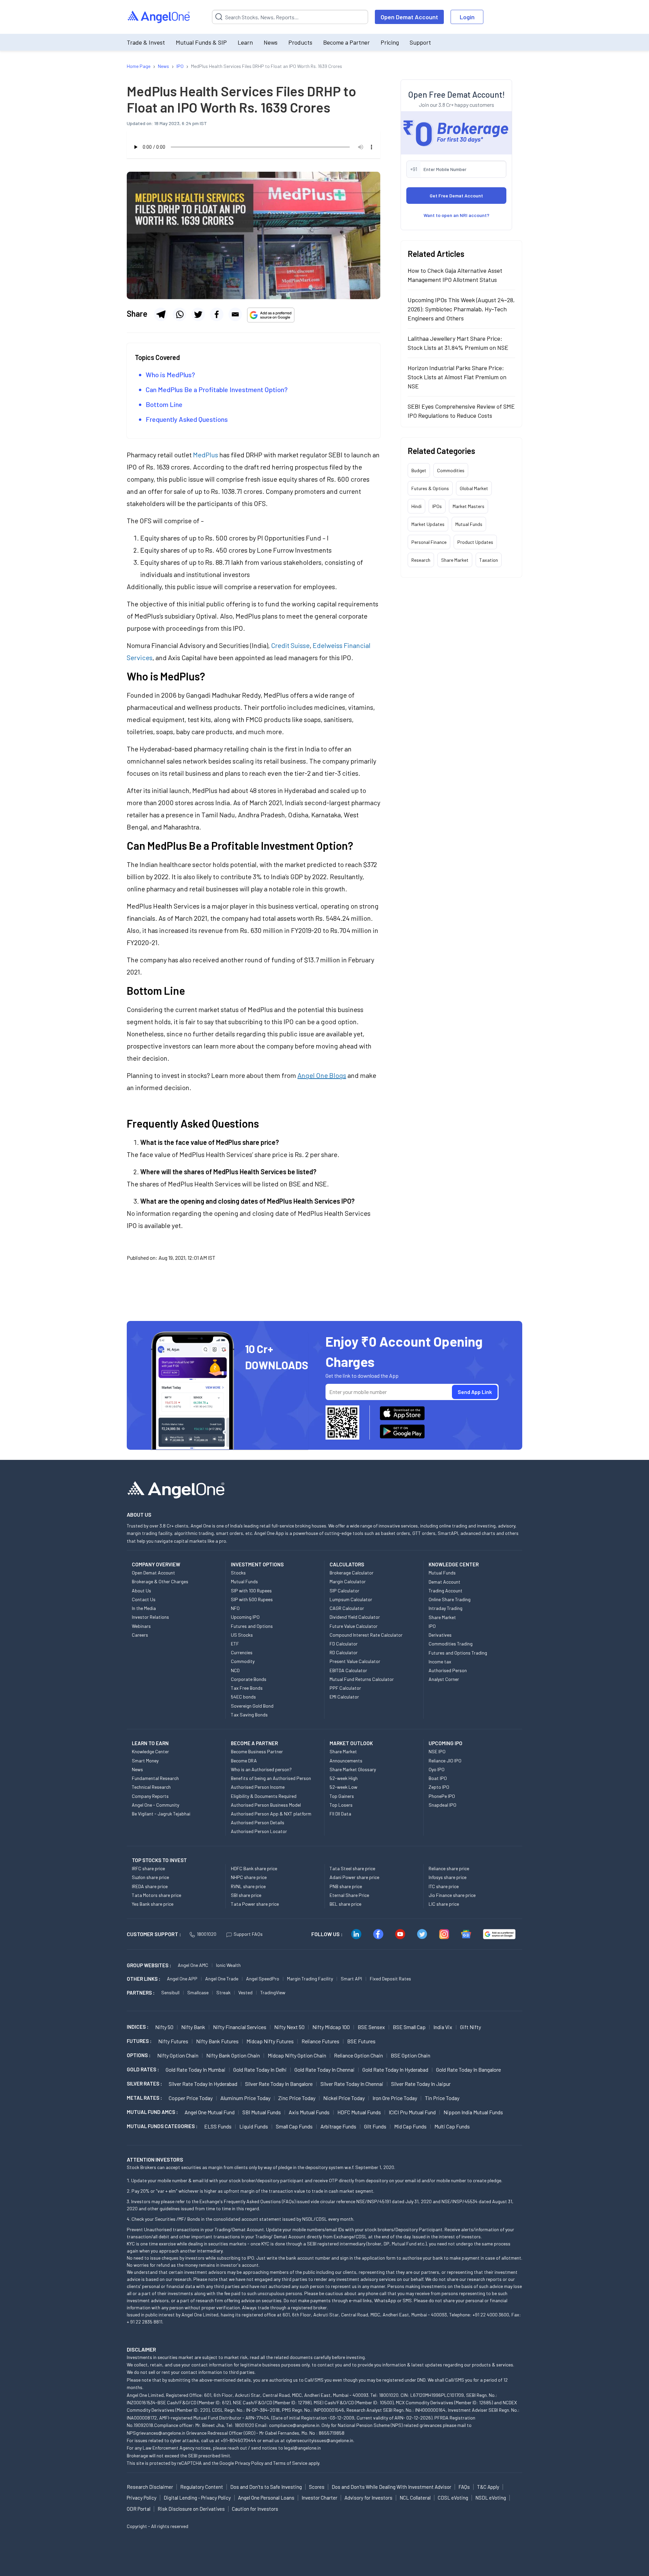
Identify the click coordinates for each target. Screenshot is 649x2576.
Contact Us (144, 1599)
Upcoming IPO (245, 1617)
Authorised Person (448, 1670)
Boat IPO (438, 1778)
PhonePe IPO (442, 1796)
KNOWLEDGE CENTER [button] (454, 1564)
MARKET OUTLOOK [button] (351, 1743)
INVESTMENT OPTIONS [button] (257, 1564)
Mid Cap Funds (410, 2126)
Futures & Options (430, 488)
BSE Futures (361, 2041)
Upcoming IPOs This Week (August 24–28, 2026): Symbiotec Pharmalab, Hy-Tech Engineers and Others (461, 309)
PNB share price (346, 1886)
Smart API (351, 1979)
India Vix (443, 2027)
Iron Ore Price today (395, 2098)
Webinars (141, 1626)
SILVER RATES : (144, 2084)
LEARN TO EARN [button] (150, 1743)
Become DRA (244, 1761)
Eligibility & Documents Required (264, 1796)
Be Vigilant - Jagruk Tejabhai (161, 1814)
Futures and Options (252, 1626)
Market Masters (468, 506)
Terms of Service (290, 2463)
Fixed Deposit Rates (390, 1979)
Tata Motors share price (157, 1895)
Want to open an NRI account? (456, 215)
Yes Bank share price (153, 1904)
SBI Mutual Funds (262, 2112)
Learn (245, 42)
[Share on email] (235, 314)
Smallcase (198, 1992)
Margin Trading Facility (310, 1979)
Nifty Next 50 (289, 2027)
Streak (223, 1992)
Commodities (451, 470)
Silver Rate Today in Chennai (352, 2084)
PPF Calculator (345, 1688)
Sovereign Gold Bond (252, 1706)
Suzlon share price (150, 1877)
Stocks (238, 1573)
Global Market (474, 488)
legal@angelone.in (302, 2448)
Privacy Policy (249, 2463)
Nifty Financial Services (240, 2027)
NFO (235, 1608)
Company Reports (150, 1796)
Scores (317, 2487)
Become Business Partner (257, 1751)
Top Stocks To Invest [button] (159, 1860)
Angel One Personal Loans (266, 2498)
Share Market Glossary (353, 1769)
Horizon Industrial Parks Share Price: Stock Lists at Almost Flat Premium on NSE (457, 377)
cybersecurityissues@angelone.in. (320, 2440)
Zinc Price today (297, 2098)
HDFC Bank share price (254, 1868)
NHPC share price (249, 1877)
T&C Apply (488, 2487)
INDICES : (138, 2027)
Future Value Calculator (354, 1626)
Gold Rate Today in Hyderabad (395, 2069)
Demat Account (444, 1582)
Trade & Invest (146, 42)
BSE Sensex (371, 2027)
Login (467, 17)
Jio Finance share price (452, 1895)
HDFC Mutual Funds (359, 2112)
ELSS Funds (218, 2126)
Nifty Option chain (178, 2055)
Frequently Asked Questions (187, 419)
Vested (245, 1992)
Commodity (243, 1661)
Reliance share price (449, 1868)
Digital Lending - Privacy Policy (197, 2498)
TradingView (273, 1992)
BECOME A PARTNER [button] (254, 1743)
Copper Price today (191, 2098)
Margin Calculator (348, 1581)
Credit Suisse (290, 645)
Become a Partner (346, 42)
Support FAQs (248, 1934)
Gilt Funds (375, 2126)
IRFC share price (148, 1868)
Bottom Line (164, 404)
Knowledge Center (150, 1751)
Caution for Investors (255, 2509)
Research (421, 560)
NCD (235, 1670)
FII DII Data (340, 1814)
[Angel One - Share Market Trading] (159, 17)
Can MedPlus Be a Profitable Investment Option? (217, 389)
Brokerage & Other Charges (160, 1581)
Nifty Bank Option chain (233, 2055)
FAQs (464, 2487)
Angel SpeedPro (263, 1979)
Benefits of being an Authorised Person (271, 1778)
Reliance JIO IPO (445, 1761)
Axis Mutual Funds (309, 2112)
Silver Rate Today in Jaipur (421, 2084)
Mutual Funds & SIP (201, 42)
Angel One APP (182, 1979)
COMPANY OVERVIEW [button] (156, 1564)
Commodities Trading (451, 1644)
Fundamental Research (155, 1778)
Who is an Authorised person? (261, 1769)
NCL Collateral (415, 2498)
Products (300, 42)
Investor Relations (150, 1617)
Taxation (489, 560)
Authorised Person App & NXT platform (271, 1814)
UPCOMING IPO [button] (446, 1743)
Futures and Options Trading (458, 1653)
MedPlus (206, 455)
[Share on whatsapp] (179, 314)
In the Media (144, 1608)
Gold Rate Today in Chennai (324, 2069)
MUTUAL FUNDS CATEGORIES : (162, 2126)
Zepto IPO (439, 1787)
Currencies (242, 1652)
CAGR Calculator (347, 1608)
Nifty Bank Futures (217, 2041)
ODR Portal (139, 2509)
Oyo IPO (437, 1769)
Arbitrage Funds (338, 2126)
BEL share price (345, 1904)
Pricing (390, 42)
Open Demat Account (409, 17)
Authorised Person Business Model (266, 1805)
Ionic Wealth (228, 1965)
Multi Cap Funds (452, 2126)
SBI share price (246, 1895)
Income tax (440, 1662)
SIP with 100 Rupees (251, 1591)
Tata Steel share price (352, 1868)
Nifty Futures (173, 2041)
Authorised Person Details (258, 1822)
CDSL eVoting (453, 2498)
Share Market (455, 560)
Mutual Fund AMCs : (152, 2112)
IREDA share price (150, 1886)
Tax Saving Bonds (249, 1715)
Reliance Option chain (358, 2055)
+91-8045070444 (238, 2440)
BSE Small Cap (409, 2027)
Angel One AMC (193, 1965)
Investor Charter (319, 2498)
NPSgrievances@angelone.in (156, 2433)
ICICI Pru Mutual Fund (412, 2112)
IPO (432, 1626)
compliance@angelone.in (294, 2425)
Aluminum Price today (245, 2098)
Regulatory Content (202, 2487)
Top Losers (341, 1805)
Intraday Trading (446, 1608)
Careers (140, 1635)
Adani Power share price (354, 1877)
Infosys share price (448, 1877)
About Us (141, 1591)
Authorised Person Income (258, 1787)
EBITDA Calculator (348, 1670)
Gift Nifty (471, 2027)
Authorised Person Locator (259, 1831)
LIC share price (444, 1904)
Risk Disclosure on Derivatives (191, 2509)
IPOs (437, 506)
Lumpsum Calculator (351, 1599)
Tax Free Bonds (247, 1688)
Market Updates (428, 524)
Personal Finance (429, 542)
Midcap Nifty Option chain (297, 2055)
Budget (419, 470)
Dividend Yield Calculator (355, 1617)
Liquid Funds (254, 2126)
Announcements (346, 1761)
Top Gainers (342, 1796)
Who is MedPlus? (170, 375)
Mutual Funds (469, 524)
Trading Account (446, 1591)
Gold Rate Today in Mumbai (196, 2069)
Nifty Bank (193, 2027)
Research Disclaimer (150, 2487)
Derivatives (440, 1635)
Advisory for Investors (368, 2498)
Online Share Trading (450, 1599)
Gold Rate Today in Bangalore (468, 2069)
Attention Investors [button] (155, 2159)
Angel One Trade (222, 1979)
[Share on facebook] (217, 314)
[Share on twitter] (198, 314)
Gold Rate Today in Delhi (260, 2069)
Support (420, 42)
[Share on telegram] (161, 314)
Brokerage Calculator (352, 1573)
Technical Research (151, 1787)
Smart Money (145, 1761)
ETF (235, 1644)
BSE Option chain (411, 2055)
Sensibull (170, 1992)
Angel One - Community (155, 1805)
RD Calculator (344, 1652)
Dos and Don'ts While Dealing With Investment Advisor (391, 2487)
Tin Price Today (442, 2098)
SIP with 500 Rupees (252, 1599)
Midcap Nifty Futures (270, 2041)
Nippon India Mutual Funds (473, 2112)
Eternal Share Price (349, 1895)
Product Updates (475, 542)
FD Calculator (344, 1644)
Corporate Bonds (249, 1679)
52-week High (344, 1778)
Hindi (416, 506)
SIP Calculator (344, 1591)
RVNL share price (248, 1886)
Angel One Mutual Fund (210, 2112)
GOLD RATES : (143, 2069)
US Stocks (242, 1635)
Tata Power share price (255, 1904)
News (271, 42)
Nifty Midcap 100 (331, 2027)
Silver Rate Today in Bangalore (279, 2084)
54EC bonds (243, 1697)
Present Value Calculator (355, 1661)
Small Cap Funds (294, 2126)
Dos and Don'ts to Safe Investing (266, 2487)
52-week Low (343, 1787)
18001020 (207, 1934)
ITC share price (444, 1886)
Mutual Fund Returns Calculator (362, 1679)
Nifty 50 (164, 2027)
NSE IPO (437, 1751)
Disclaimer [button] (141, 2349)
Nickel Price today (344, 2098)
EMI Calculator (344, 1697)
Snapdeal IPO (442, 1805)
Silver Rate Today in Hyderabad (203, 2084)
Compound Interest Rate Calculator (366, 1635)
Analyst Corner (444, 1679)
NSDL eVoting (491, 2498)
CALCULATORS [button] (347, 1564)
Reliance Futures (320, 2041)
